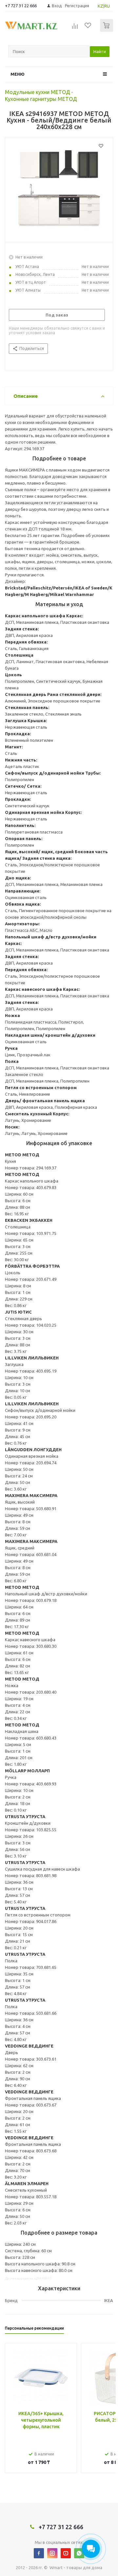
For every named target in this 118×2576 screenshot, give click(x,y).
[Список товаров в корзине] (107, 30)
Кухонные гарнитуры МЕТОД (41, 99)
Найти (100, 51)
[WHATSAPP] (79, 2553)
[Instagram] (52, 2553)
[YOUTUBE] (66, 2553)
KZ (100, 6)
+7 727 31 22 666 (21, 6)
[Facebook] (39, 2553)
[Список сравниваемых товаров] (75, 28)
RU (107, 6)
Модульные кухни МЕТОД (38, 92)
